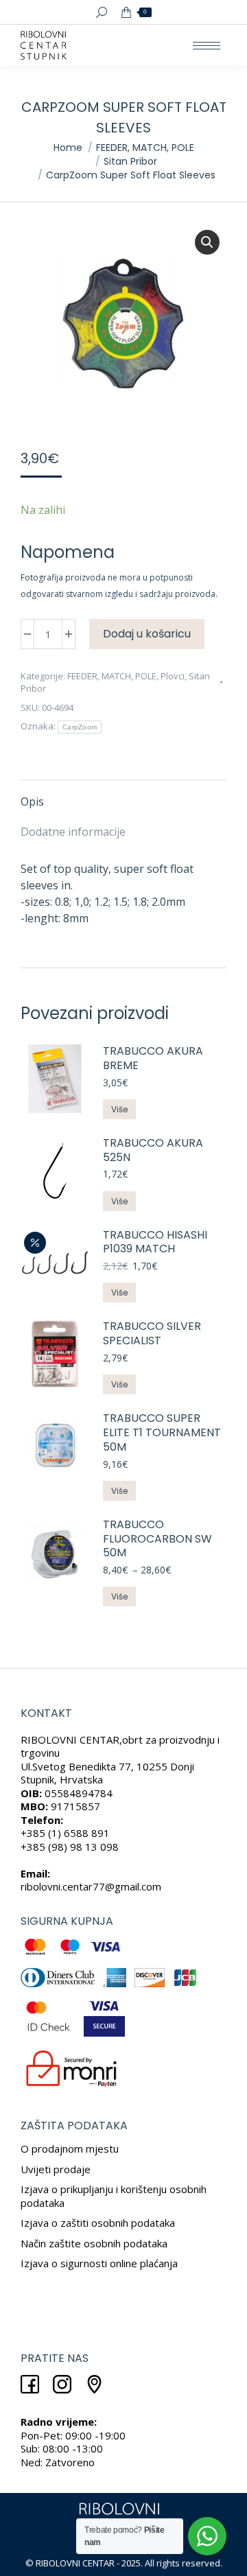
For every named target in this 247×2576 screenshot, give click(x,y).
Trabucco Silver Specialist (152, 1334)
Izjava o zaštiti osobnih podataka (98, 2223)
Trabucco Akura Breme (153, 1059)
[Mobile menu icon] (207, 46)
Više (119, 1109)
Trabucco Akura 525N (153, 1151)
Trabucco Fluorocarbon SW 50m (157, 1539)
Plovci (173, 676)
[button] (207, 242)
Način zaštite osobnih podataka (94, 2243)
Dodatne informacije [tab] (73, 832)
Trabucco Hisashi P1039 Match (155, 1243)
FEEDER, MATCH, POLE (112, 676)
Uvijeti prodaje (56, 2169)
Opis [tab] (32, 801)
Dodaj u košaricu (147, 634)
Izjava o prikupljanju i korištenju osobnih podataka (114, 2196)
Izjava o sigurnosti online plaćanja (99, 2263)
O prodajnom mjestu (70, 2148)
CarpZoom (80, 727)
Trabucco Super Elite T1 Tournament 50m (162, 1433)
